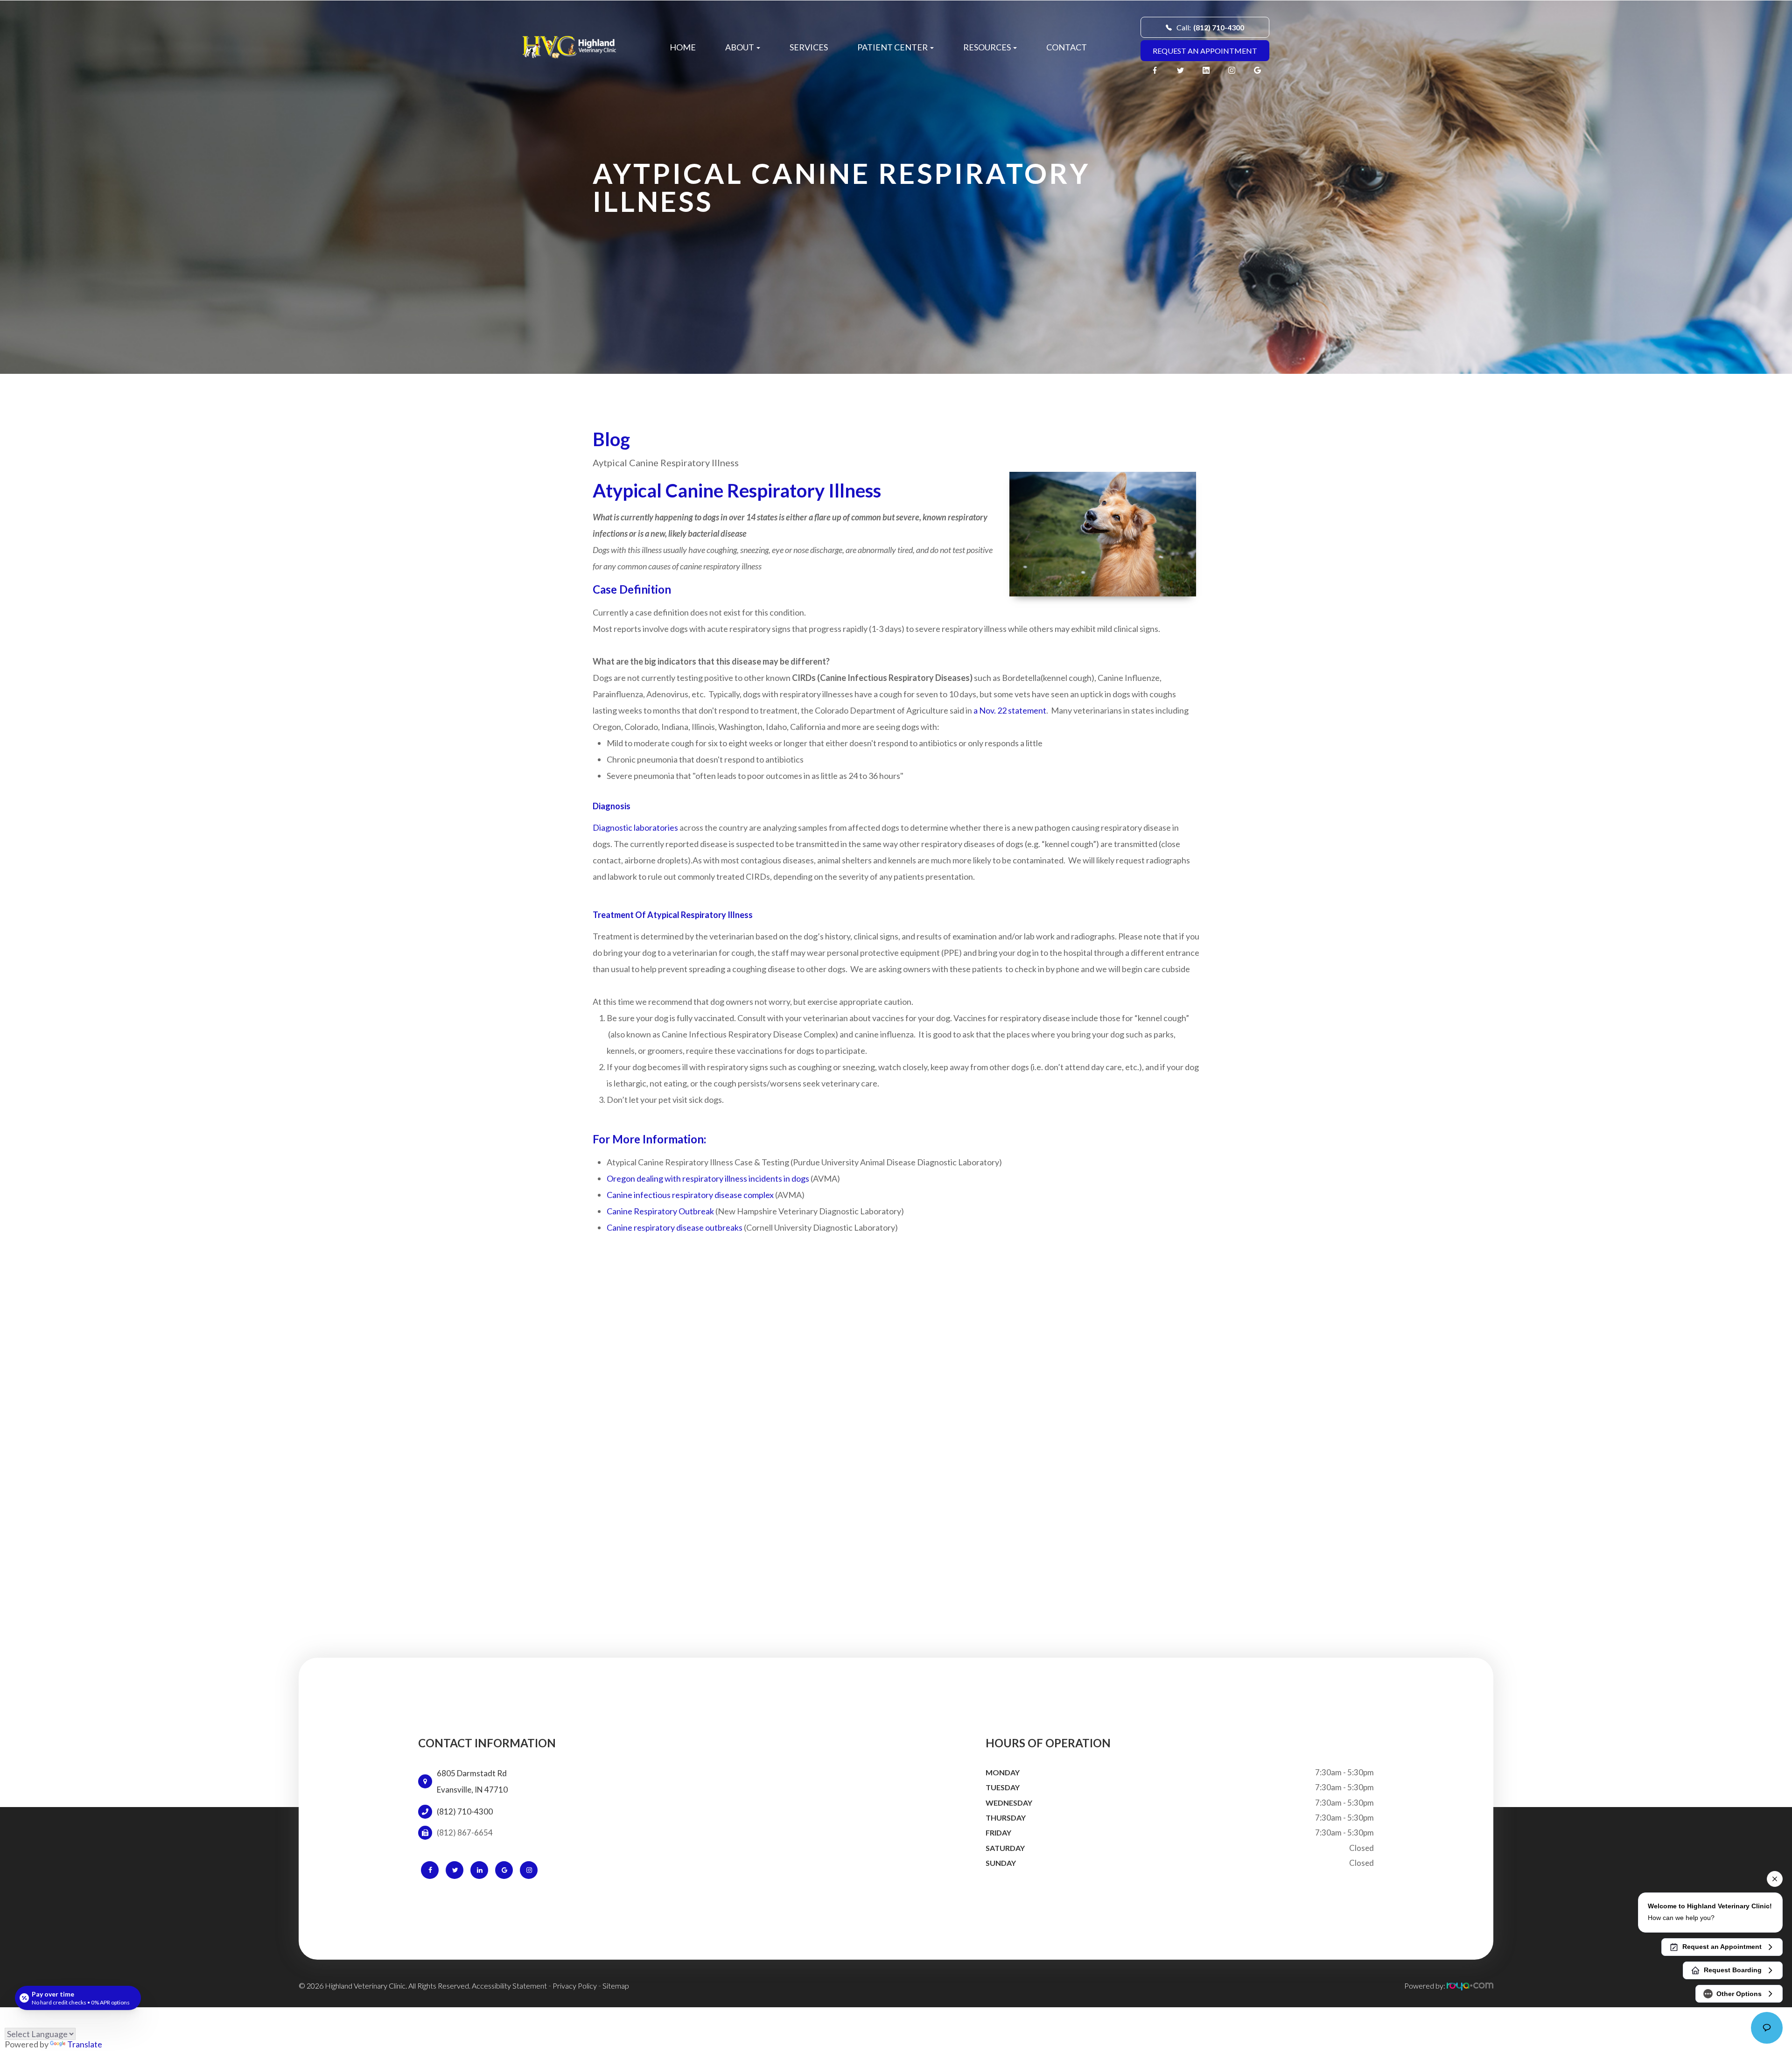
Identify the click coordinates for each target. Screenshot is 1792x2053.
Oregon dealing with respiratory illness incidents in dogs (708, 1178)
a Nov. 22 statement (1010, 710)
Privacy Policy (575, 1986)
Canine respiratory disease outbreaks (675, 1227)
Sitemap (616, 1986)
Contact (1067, 47)
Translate (85, 2044)
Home (683, 47)
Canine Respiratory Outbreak (660, 1211)
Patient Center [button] (892, 47)
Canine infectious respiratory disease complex (690, 1195)
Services (809, 47)
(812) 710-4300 (465, 1812)
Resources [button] (987, 47)
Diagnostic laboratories (635, 827)
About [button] (740, 47)
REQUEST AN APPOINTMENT (1205, 51)
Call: (1210, 27)
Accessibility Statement (509, 1986)
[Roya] (1470, 1986)
